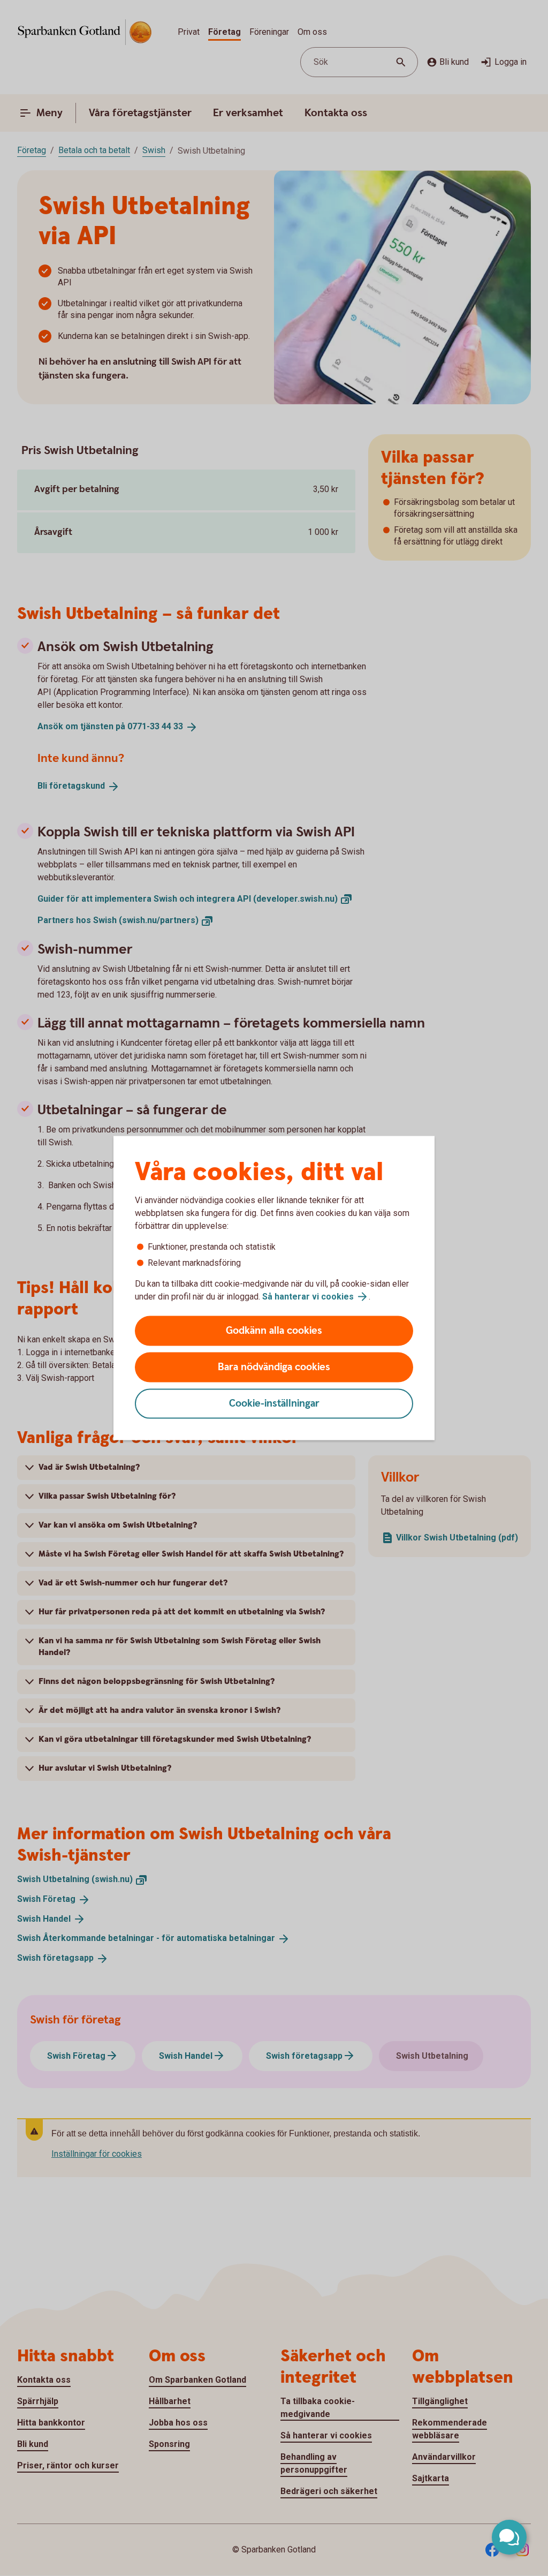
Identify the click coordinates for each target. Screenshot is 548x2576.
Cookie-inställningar (274, 1404)
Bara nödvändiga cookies (274, 1367)
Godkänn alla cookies (274, 1331)
